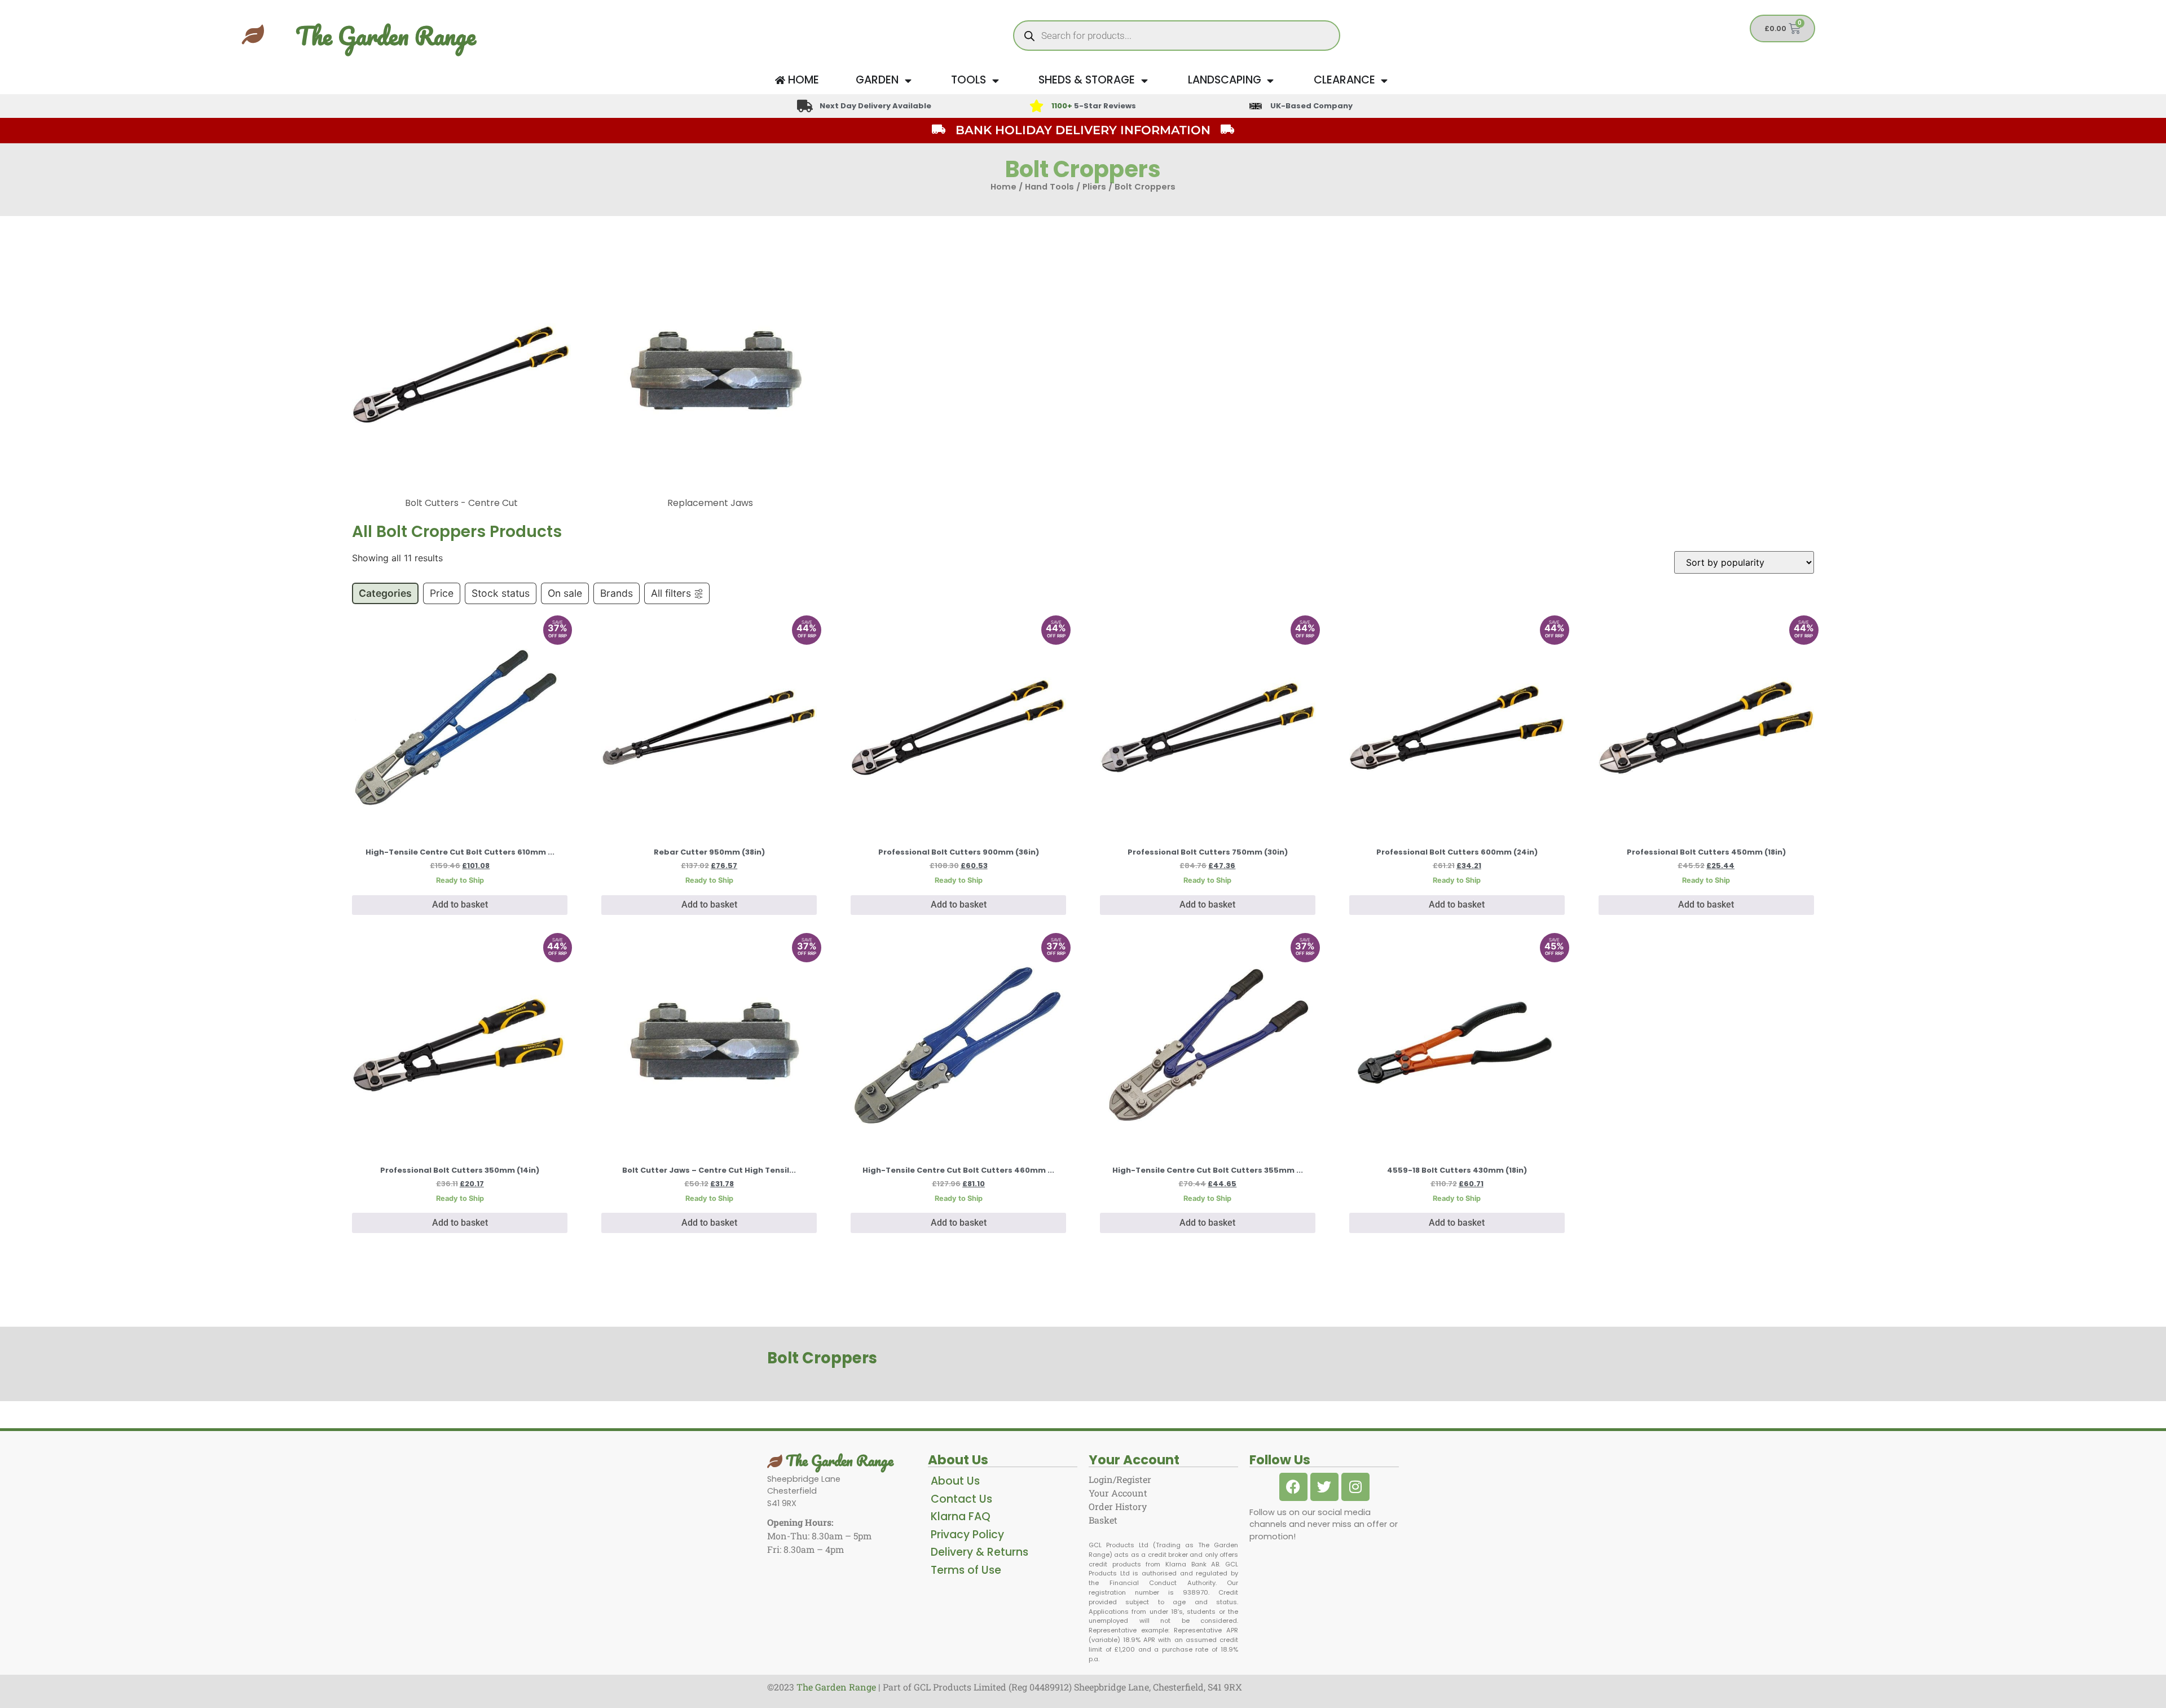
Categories (385, 593)
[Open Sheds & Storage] (1144, 80)
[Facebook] (1293, 1487)
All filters (671, 593)
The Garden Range (386, 36)
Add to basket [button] (460, 904)
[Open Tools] (995, 80)
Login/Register (1120, 1479)
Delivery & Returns (979, 1552)
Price (442, 593)
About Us (955, 1481)
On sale (565, 593)
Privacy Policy (967, 1535)
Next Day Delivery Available (875, 106)
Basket (1103, 1520)
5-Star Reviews (1094, 106)
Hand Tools (1049, 187)
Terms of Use (966, 1570)
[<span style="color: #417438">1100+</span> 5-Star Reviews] (1036, 106)
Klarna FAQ (961, 1516)
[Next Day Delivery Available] (805, 106)
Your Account (1118, 1493)
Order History (1118, 1506)
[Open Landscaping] (1271, 80)
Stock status (501, 593)
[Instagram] (1355, 1487)
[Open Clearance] (1384, 80)
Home (1003, 187)
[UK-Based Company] (1256, 106)
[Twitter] (1324, 1487)
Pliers (1094, 187)
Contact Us (961, 1499)
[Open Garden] (908, 80)
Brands (617, 593)
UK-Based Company (1311, 106)
